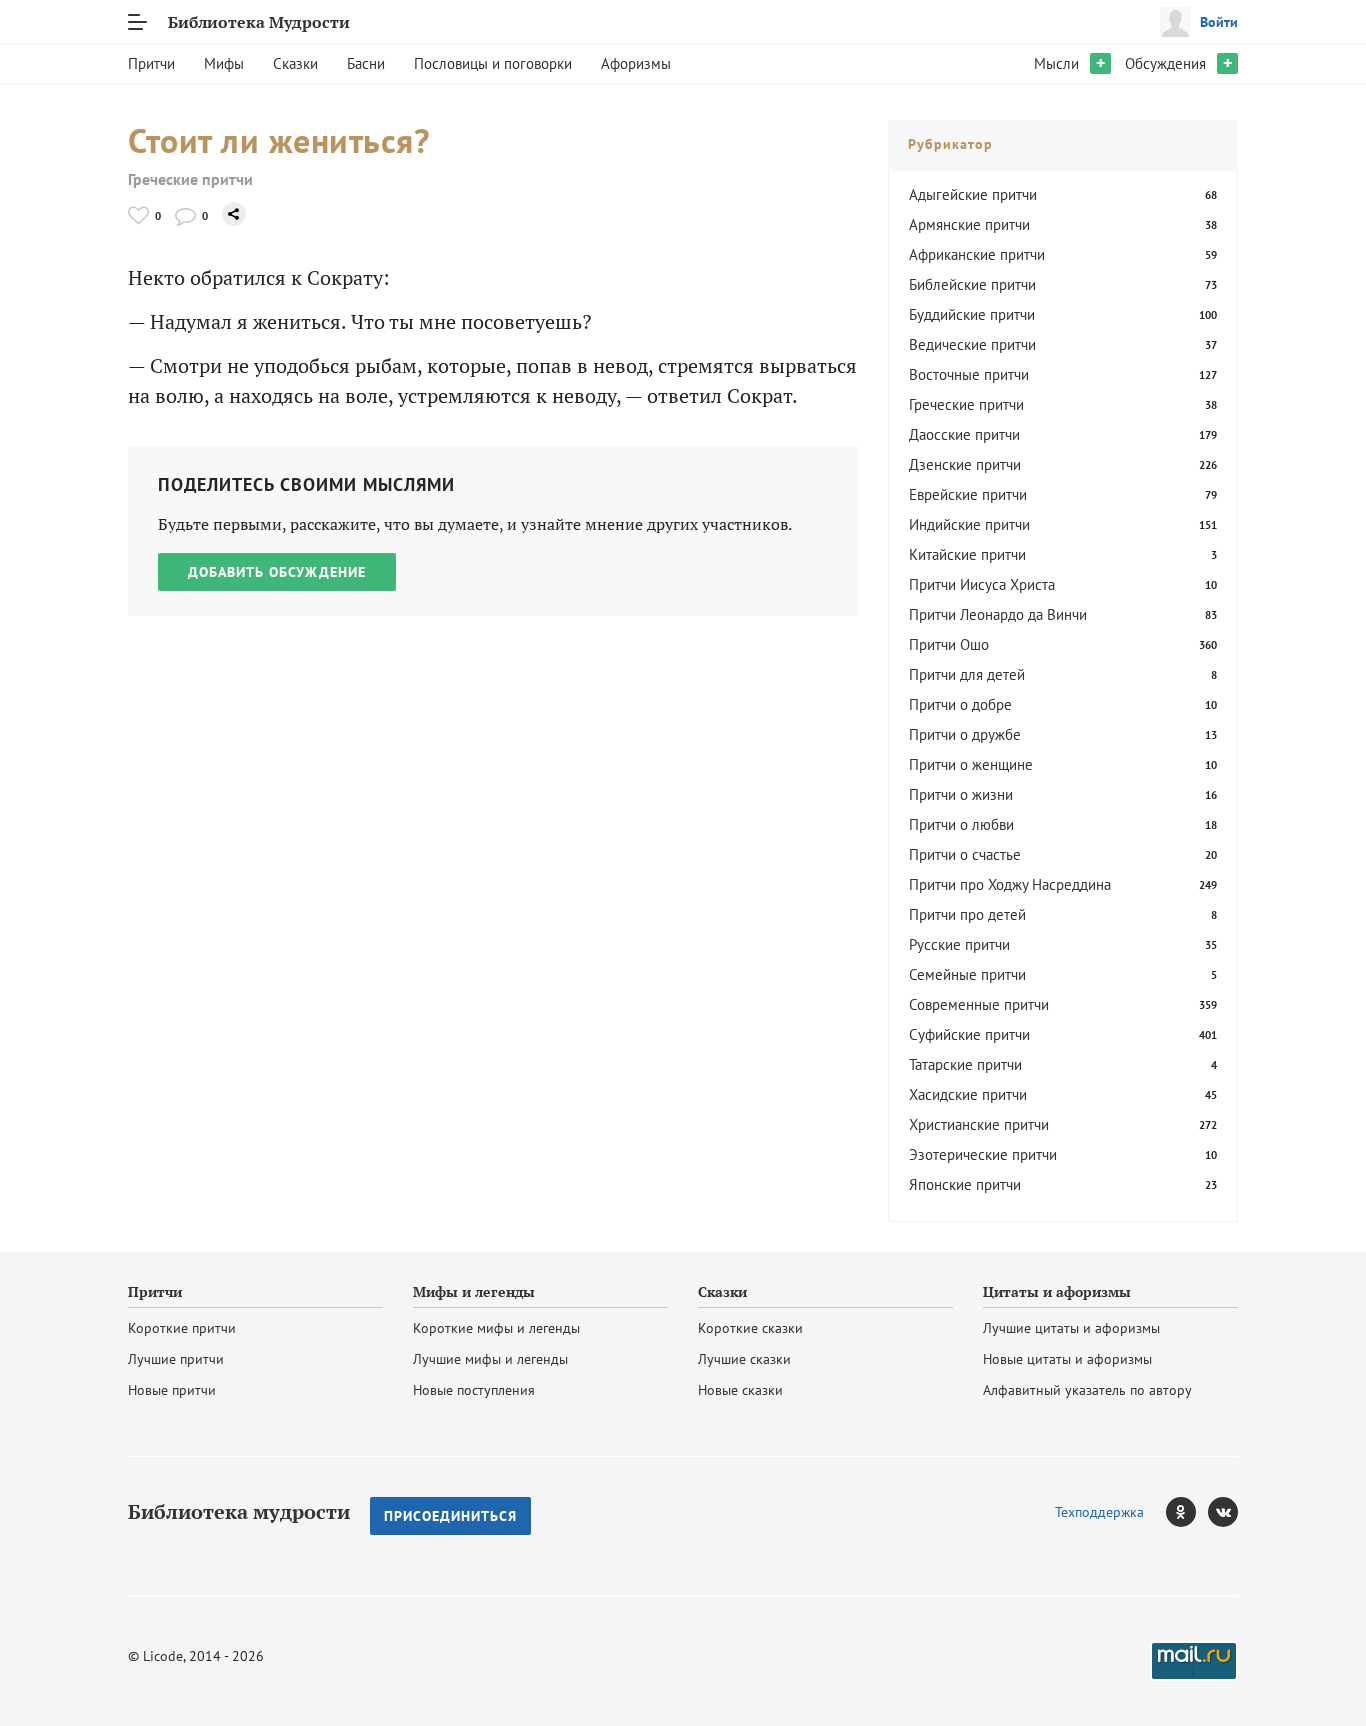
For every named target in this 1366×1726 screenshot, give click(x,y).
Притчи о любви (961, 824)
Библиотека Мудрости (259, 22)
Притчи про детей (967, 914)
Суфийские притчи (969, 1034)
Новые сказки (740, 1390)
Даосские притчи (964, 434)
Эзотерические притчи (983, 1154)
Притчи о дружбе (965, 734)
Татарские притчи (965, 1064)
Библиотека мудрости (239, 1512)
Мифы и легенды (474, 1292)
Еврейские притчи (968, 494)
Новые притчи (172, 1390)
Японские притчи (965, 1184)
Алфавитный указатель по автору (1087, 1390)
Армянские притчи (969, 224)
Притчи (151, 63)
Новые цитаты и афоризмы (1067, 1359)
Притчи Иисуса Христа (982, 584)
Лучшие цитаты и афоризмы (1071, 1328)
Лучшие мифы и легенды (490, 1359)
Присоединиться (450, 1516)
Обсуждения (1165, 63)
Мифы (224, 63)
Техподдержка (1099, 1512)
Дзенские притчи (965, 464)
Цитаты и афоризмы (1057, 1292)
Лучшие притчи (176, 1359)
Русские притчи (959, 944)
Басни (366, 63)
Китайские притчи (967, 554)
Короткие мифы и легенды (496, 1328)
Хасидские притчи (968, 1094)
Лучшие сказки (744, 1359)
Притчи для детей (967, 674)
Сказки (295, 63)
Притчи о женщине (971, 764)
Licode (163, 1656)
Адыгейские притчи (973, 194)
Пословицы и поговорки (493, 63)
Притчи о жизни (961, 794)
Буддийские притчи (972, 314)
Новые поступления (474, 1390)
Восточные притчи (969, 374)
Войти (1219, 22)
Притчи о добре (960, 704)
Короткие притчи (182, 1328)
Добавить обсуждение (277, 572)
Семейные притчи (967, 974)
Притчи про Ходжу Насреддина (1010, 884)
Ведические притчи (972, 344)
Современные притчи (979, 1004)
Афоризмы (636, 63)
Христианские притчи (979, 1124)
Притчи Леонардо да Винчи (998, 614)
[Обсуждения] (185, 215)
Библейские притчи (972, 284)
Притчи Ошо (949, 644)
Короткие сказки (750, 1328)
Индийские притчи (969, 524)
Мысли (1056, 63)
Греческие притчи (190, 179)
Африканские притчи (977, 254)
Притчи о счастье (965, 854)
